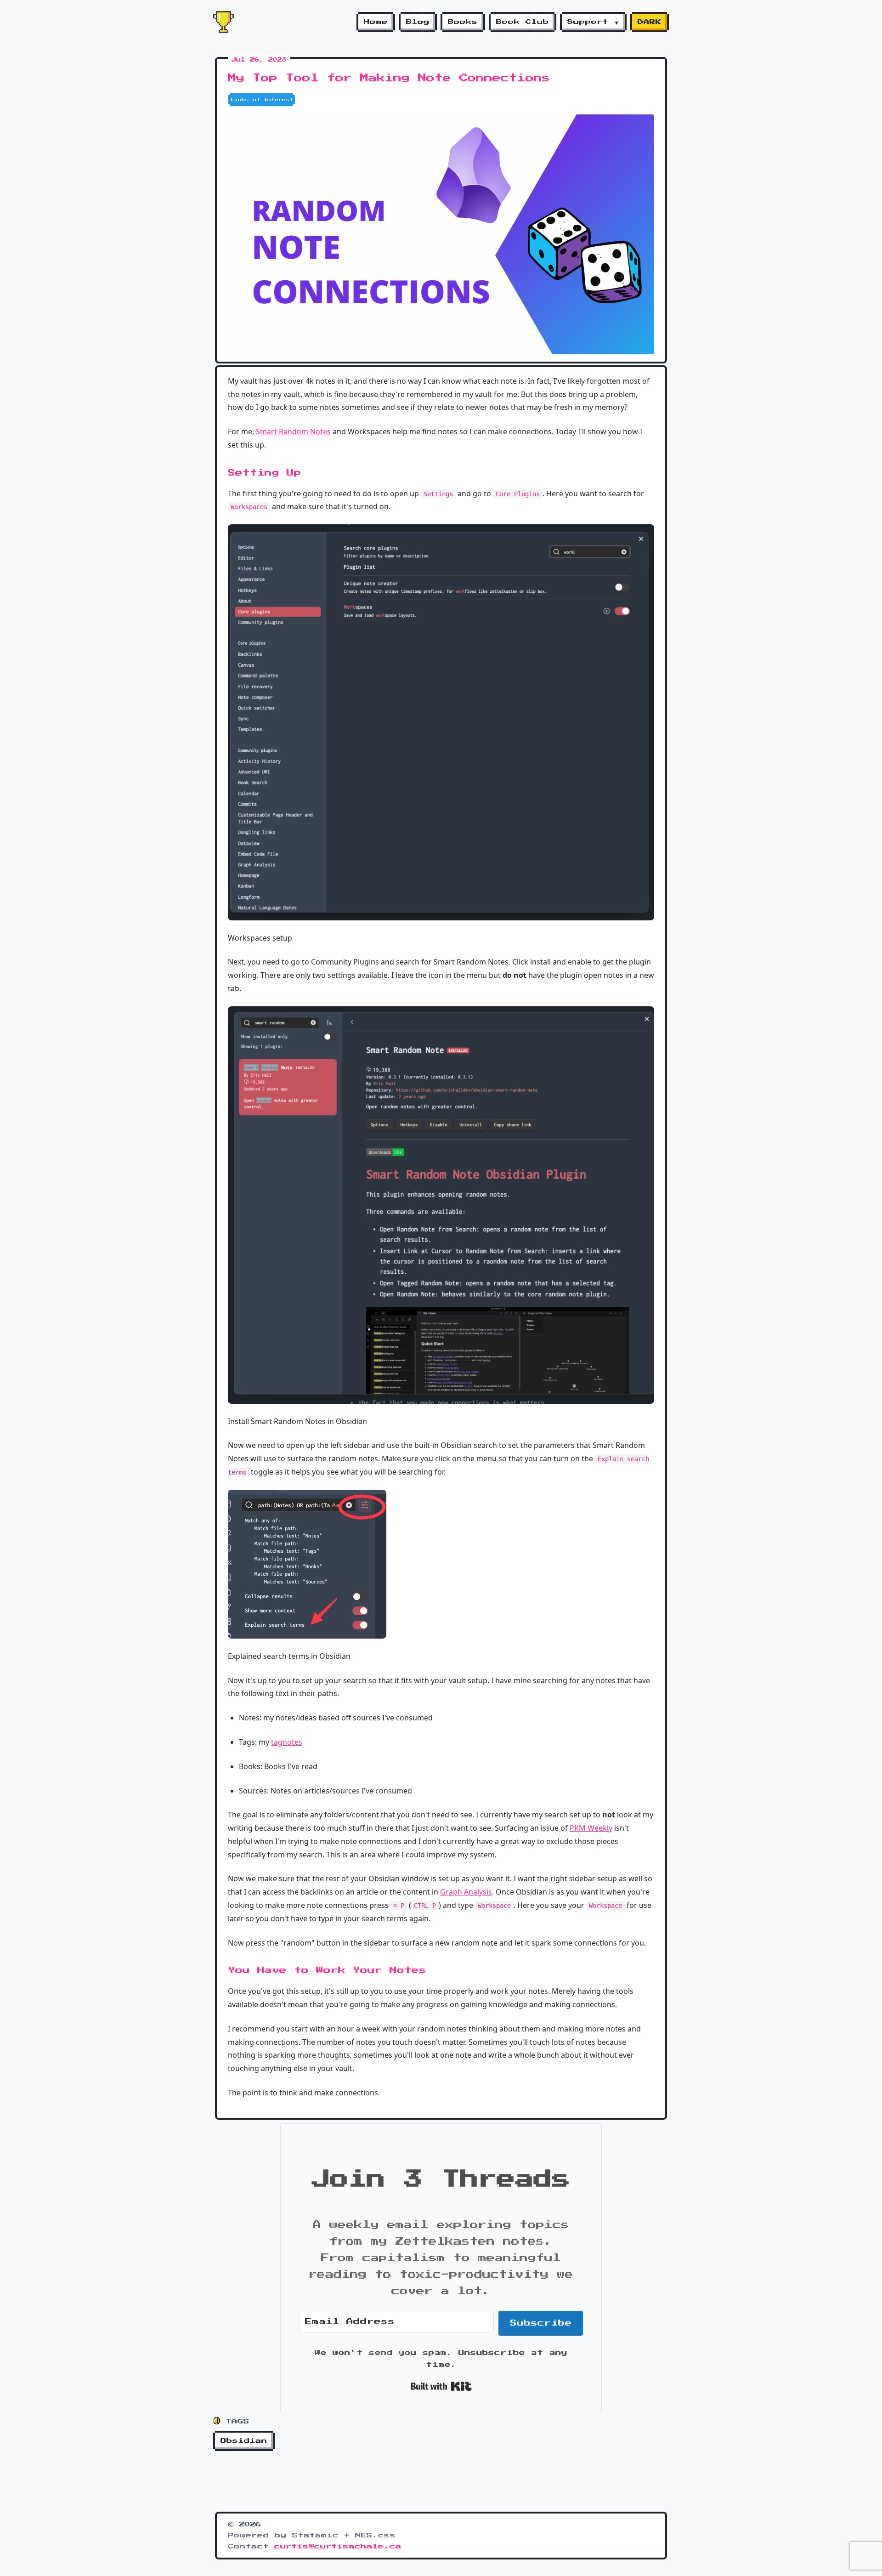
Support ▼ (593, 22)
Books (463, 22)
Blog (418, 22)
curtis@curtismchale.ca (338, 2547)
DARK (650, 22)
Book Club (523, 22)
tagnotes (287, 1742)
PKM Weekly (591, 1828)
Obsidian (244, 2441)
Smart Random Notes (293, 431)
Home (376, 22)
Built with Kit (441, 2386)
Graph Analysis (466, 1892)
